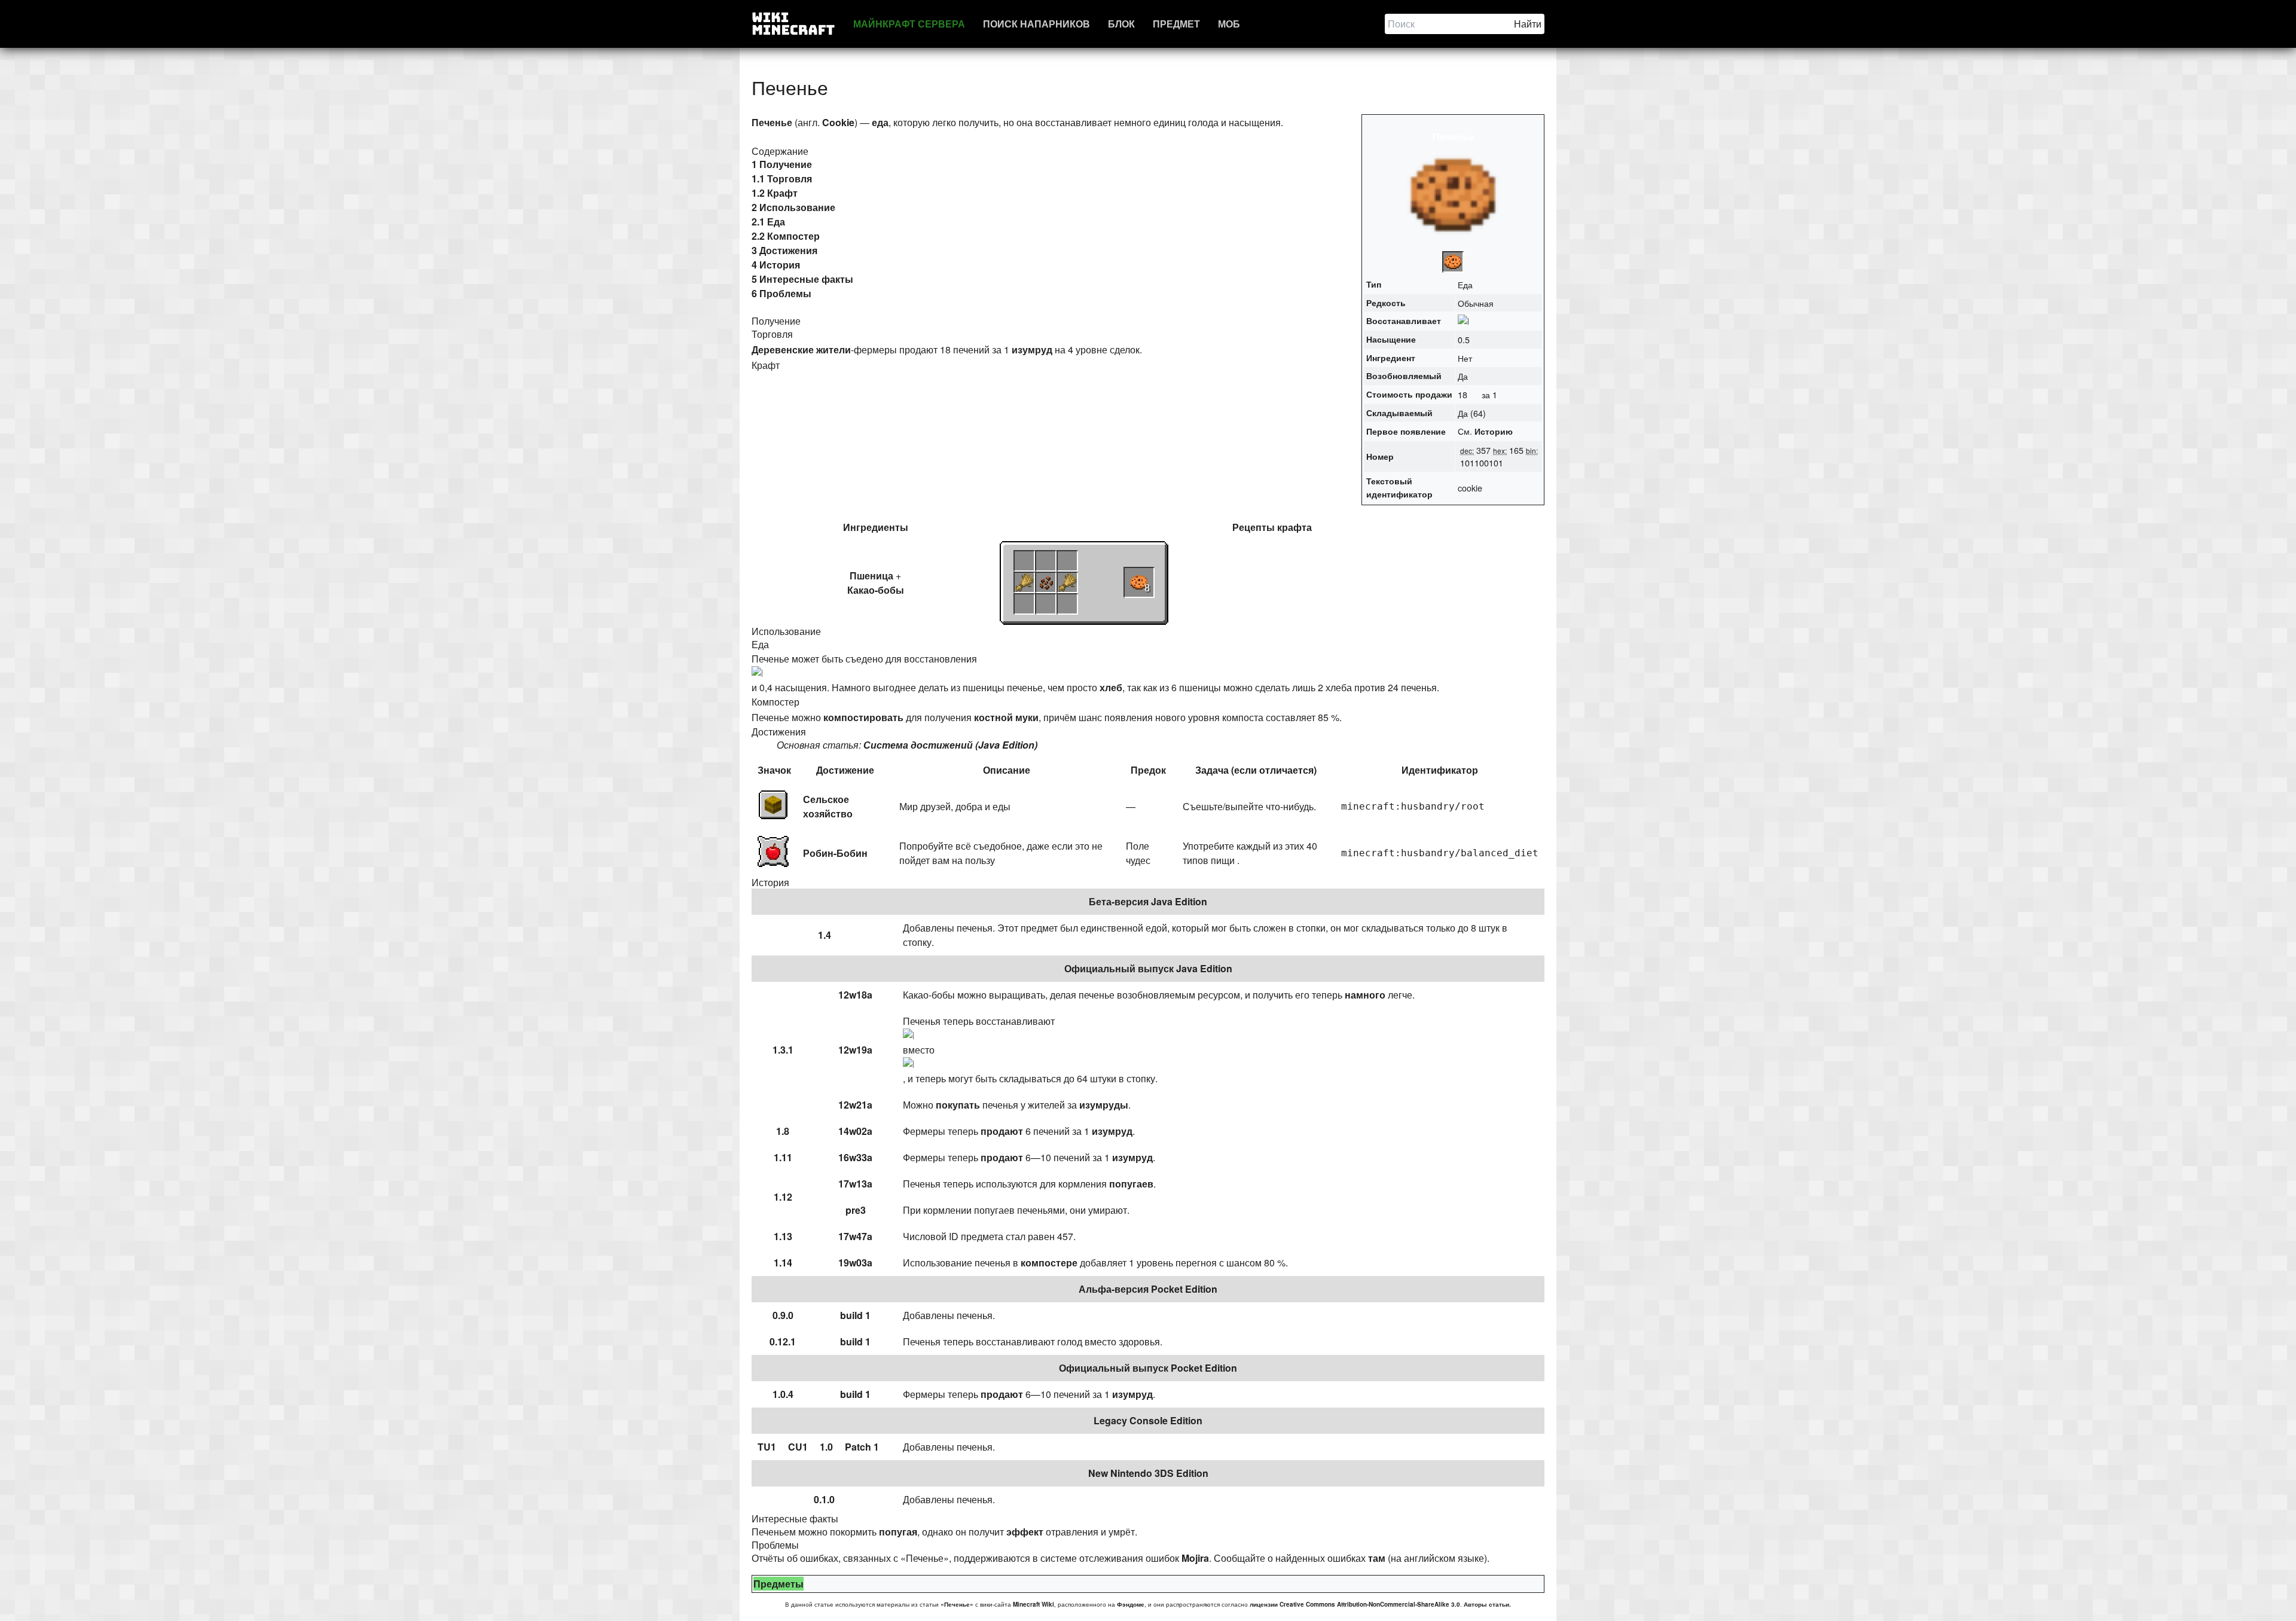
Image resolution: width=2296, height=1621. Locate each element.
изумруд (1032, 349)
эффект (1025, 1532)
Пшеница (871, 576)
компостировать (863, 717)
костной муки (1006, 717)
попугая (898, 1532)
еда (880, 122)
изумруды (1104, 1105)
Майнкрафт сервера (909, 24)
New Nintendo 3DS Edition (1148, 1473)
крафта (1294, 527)
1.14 (783, 1263)
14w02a (855, 1131)
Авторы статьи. (1487, 1604)
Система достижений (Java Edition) (950, 745)
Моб (1229, 24)
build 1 (855, 1315)
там (1377, 1558)
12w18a (855, 995)
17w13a (855, 1184)
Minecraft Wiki (1033, 1604)
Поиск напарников (1036, 24)
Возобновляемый (1404, 376)
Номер (1380, 456)
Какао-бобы (876, 590)
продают (1002, 1131)
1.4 (825, 935)
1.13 (783, 1236)
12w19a (855, 1050)
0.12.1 (783, 1341)
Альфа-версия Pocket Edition (1148, 1289)
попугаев (1131, 1184)
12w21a (855, 1105)
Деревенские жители (801, 349)
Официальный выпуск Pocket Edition (1148, 1368)
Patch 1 (862, 1447)
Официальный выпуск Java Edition (1148, 968)
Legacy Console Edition (1148, 1420)
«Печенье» (957, 1604)
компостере (1049, 1263)
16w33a (855, 1157)
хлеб (1111, 687)
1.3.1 (783, 1050)
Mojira (1195, 1558)
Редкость (1386, 303)
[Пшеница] (1024, 582)
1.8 (783, 1131)
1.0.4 (783, 1394)
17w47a (855, 1236)
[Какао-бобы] (1046, 582)
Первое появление (1406, 431)
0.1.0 (824, 1499)
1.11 (783, 1157)
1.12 (783, 1197)
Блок (1121, 24)
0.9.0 (783, 1315)
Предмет (1176, 24)
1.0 (826, 1447)
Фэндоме (1131, 1604)
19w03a (855, 1263)
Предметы (778, 1584)
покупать (958, 1105)
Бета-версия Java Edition (1148, 901)
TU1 (767, 1447)
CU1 (798, 1447)
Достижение (845, 770)
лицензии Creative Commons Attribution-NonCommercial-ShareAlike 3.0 (1355, 1604)
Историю (1494, 431)
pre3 (856, 1210)
